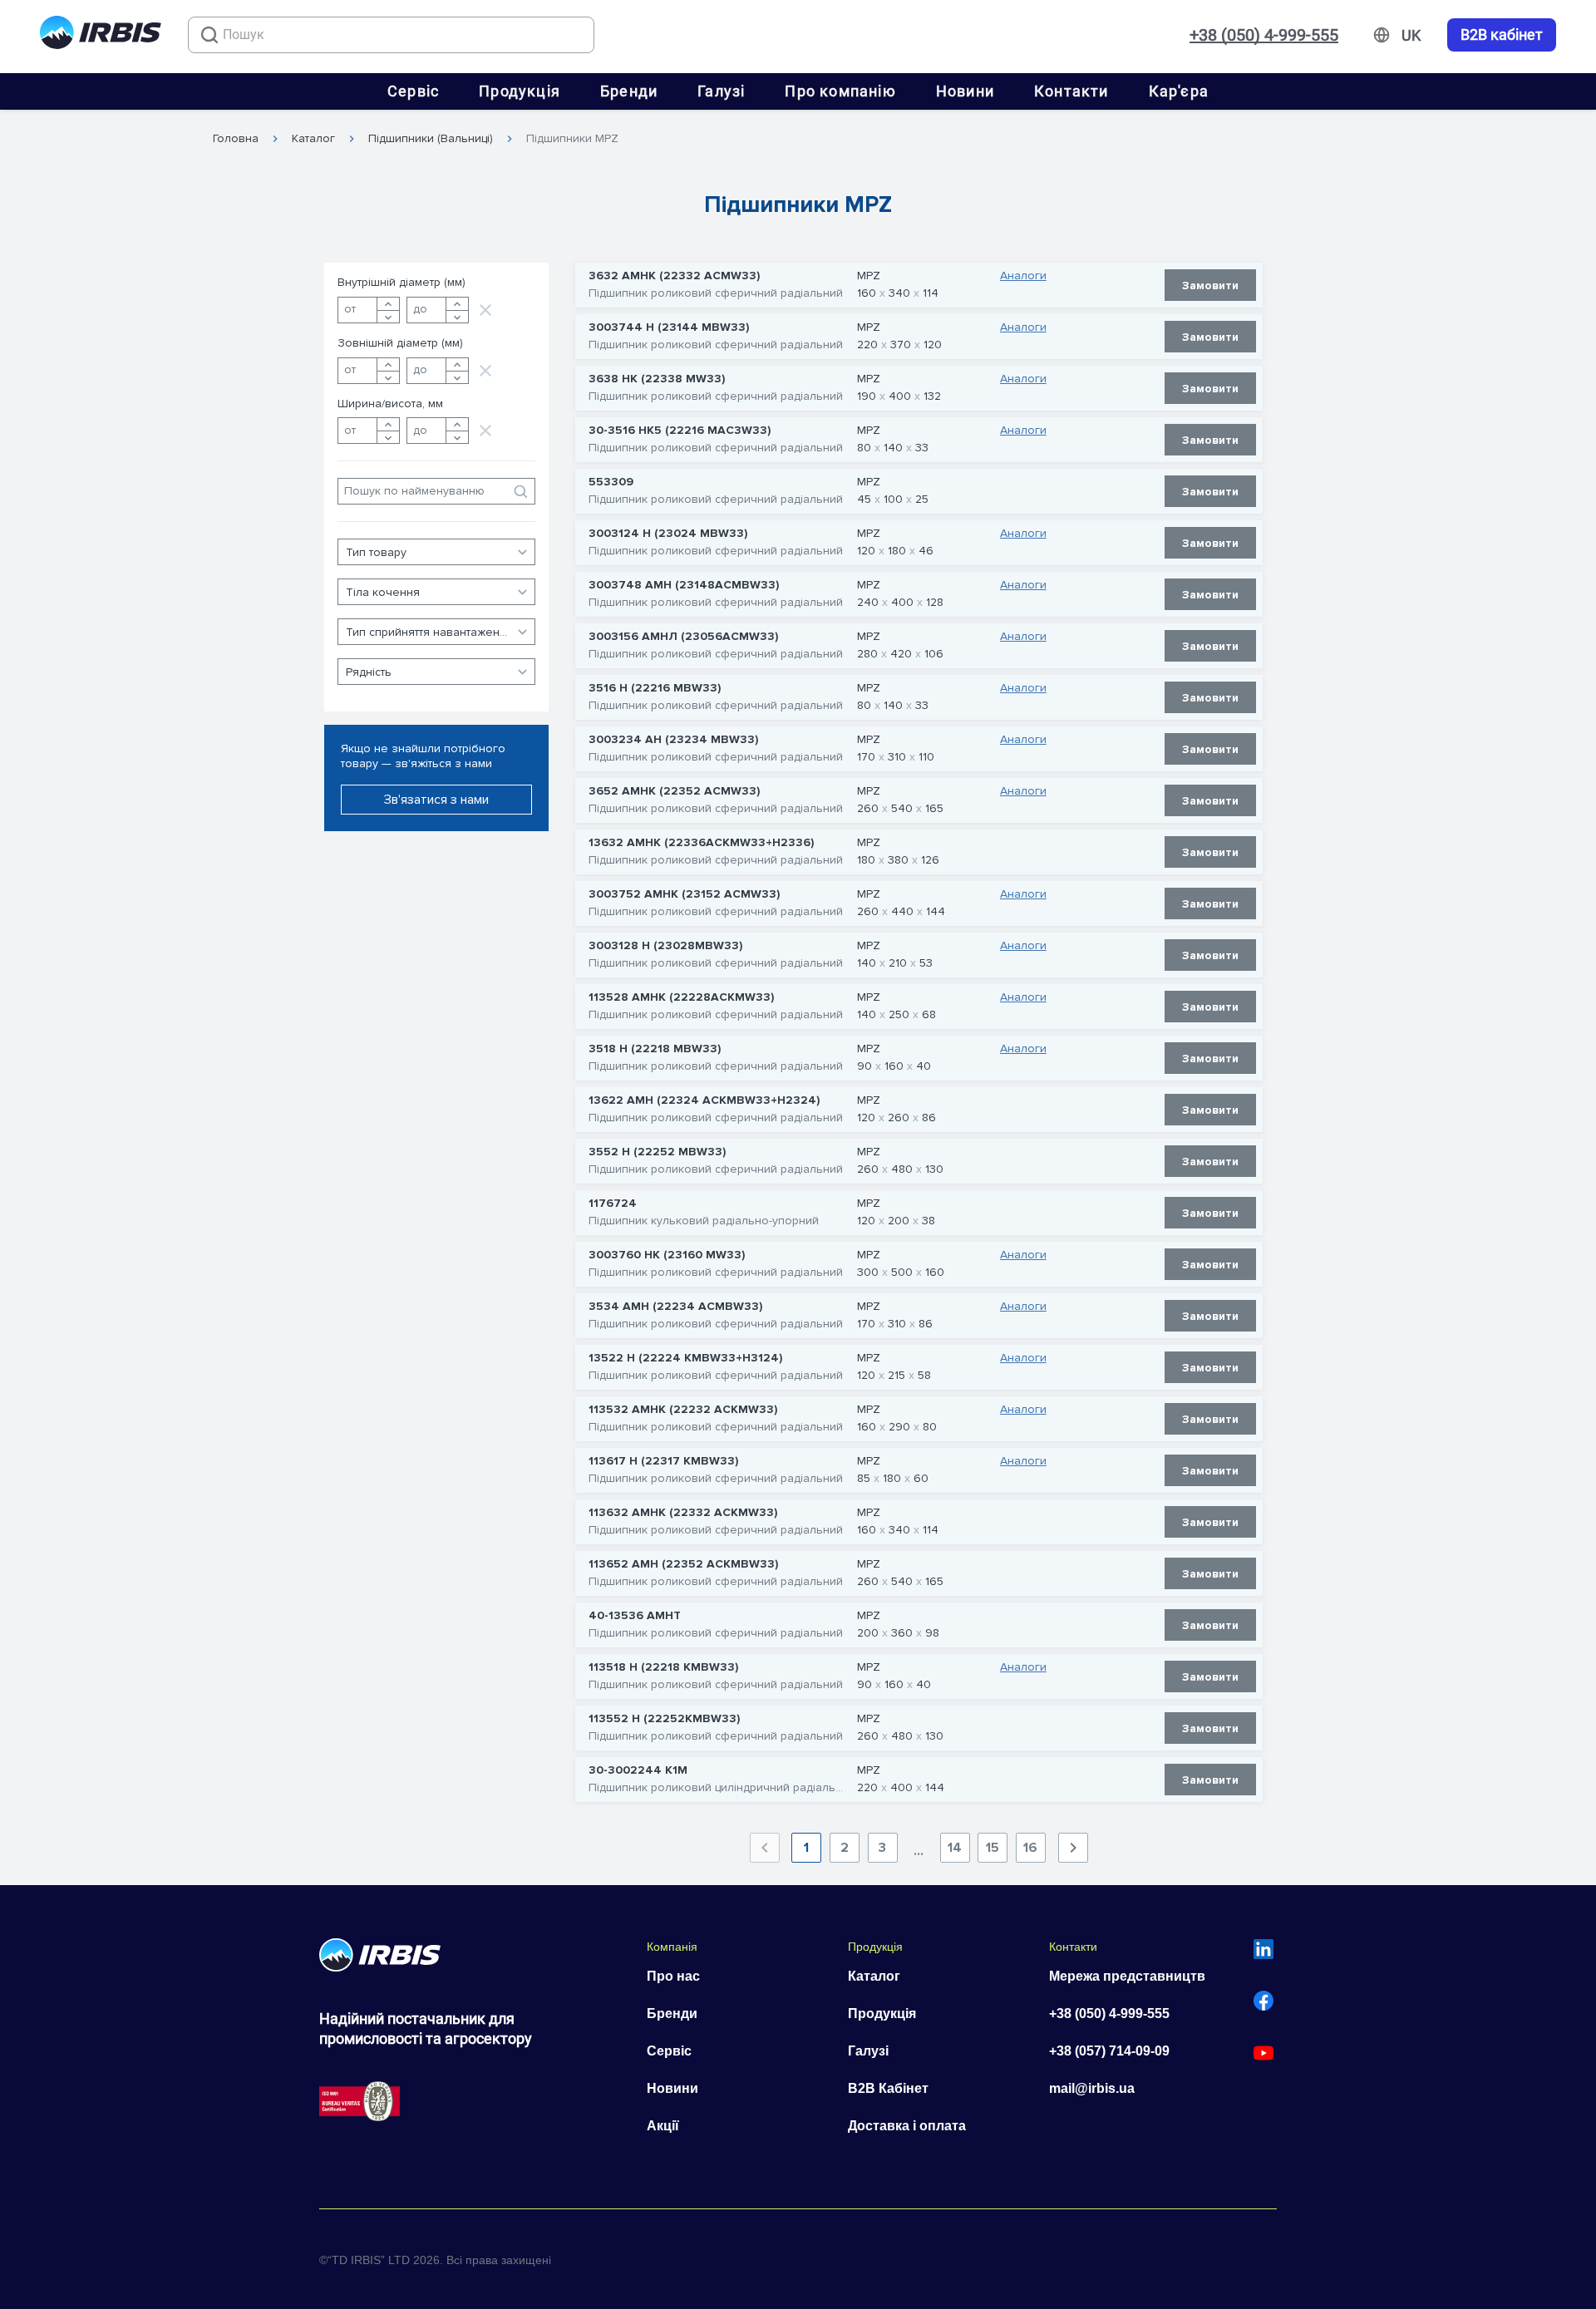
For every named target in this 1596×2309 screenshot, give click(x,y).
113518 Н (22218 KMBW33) (663, 1667)
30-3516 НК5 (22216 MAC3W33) (680, 431)
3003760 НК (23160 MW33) (667, 1255)
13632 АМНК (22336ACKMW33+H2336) (701, 843)
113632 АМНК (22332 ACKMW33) (683, 1513)
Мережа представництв (1127, 1976)
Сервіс (413, 91)
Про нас (673, 1976)
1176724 (613, 1204)
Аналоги (1023, 276)
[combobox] (391, 35)
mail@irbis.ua (1092, 2088)
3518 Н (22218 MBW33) (655, 1049)
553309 (611, 482)
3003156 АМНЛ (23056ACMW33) (683, 637)
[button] (436, 552)
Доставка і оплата (907, 2126)
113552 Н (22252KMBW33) (664, 1719)
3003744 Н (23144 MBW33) (669, 327)
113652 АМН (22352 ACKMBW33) (683, 1564)
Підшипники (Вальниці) (431, 139)
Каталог (313, 139)
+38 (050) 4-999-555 (1264, 35)
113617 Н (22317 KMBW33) (663, 1461)
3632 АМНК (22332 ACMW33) (674, 276)
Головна (236, 139)
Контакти (1071, 91)
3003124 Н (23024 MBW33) (668, 534)
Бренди (629, 91)
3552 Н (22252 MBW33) (657, 1152)
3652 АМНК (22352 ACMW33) (674, 791)
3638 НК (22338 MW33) (657, 379)
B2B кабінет (1502, 35)
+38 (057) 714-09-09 (1109, 2051)
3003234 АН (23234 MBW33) (673, 740)
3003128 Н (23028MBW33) (665, 946)
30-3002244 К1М (638, 1770)
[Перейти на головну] (101, 35)
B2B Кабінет (888, 2088)
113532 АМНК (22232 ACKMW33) (683, 1410)
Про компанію (840, 91)
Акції (663, 2126)
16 (1030, 1848)
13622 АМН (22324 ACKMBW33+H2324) (704, 1100)
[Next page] (1073, 1848)
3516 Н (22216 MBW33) (655, 688)
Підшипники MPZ (572, 139)
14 (955, 1848)
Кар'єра (1179, 91)
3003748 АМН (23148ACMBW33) (684, 585)
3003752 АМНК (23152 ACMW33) (684, 894)
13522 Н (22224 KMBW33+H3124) (685, 1358)
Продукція (520, 91)
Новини (965, 91)
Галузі (721, 91)
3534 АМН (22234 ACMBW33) (675, 1307)
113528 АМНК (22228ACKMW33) (681, 997)
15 (993, 1848)
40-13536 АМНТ (635, 1616)
